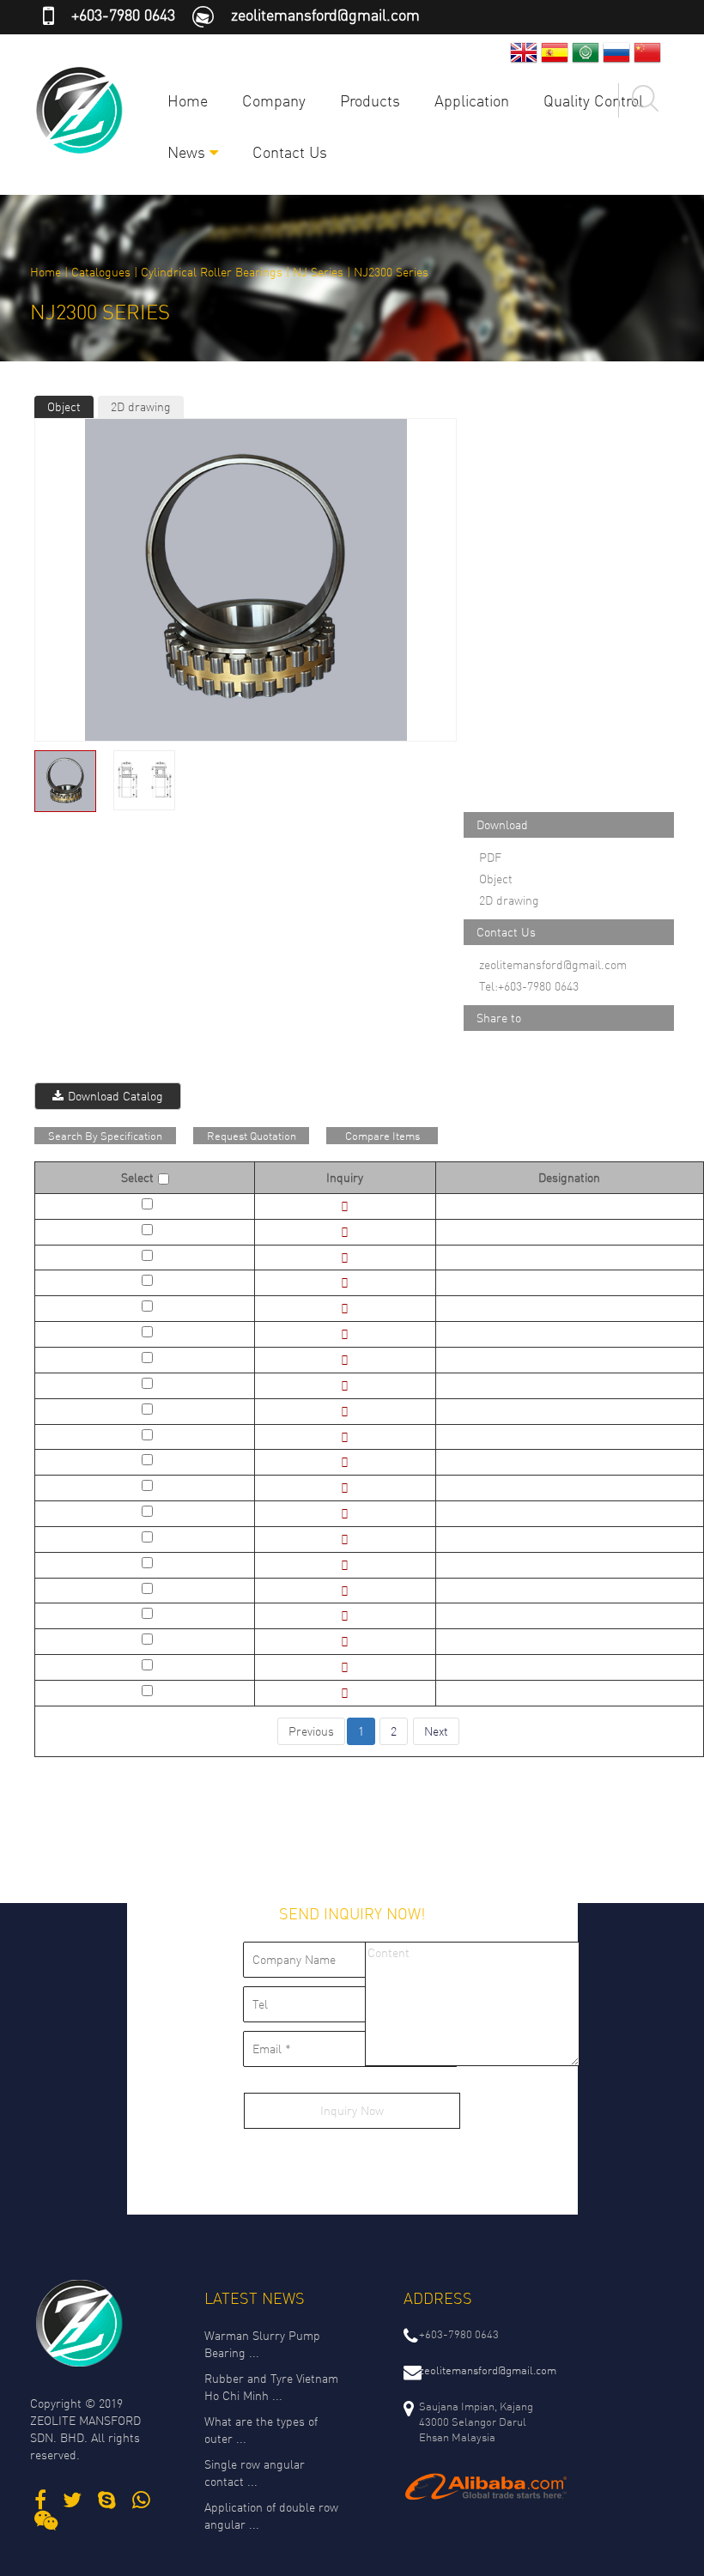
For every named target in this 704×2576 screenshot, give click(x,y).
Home (188, 100)
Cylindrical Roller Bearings (212, 272)
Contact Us (290, 152)
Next (436, 1731)
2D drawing (141, 406)
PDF (490, 857)
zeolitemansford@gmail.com (325, 15)
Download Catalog (115, 1096)
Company (274, 100)
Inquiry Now (352, 2110)
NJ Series (318, 272)
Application (472, 100)
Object (64, 406)
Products (370, 100)
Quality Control (593, 100)
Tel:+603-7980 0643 (529, 986)
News (188, 152)
